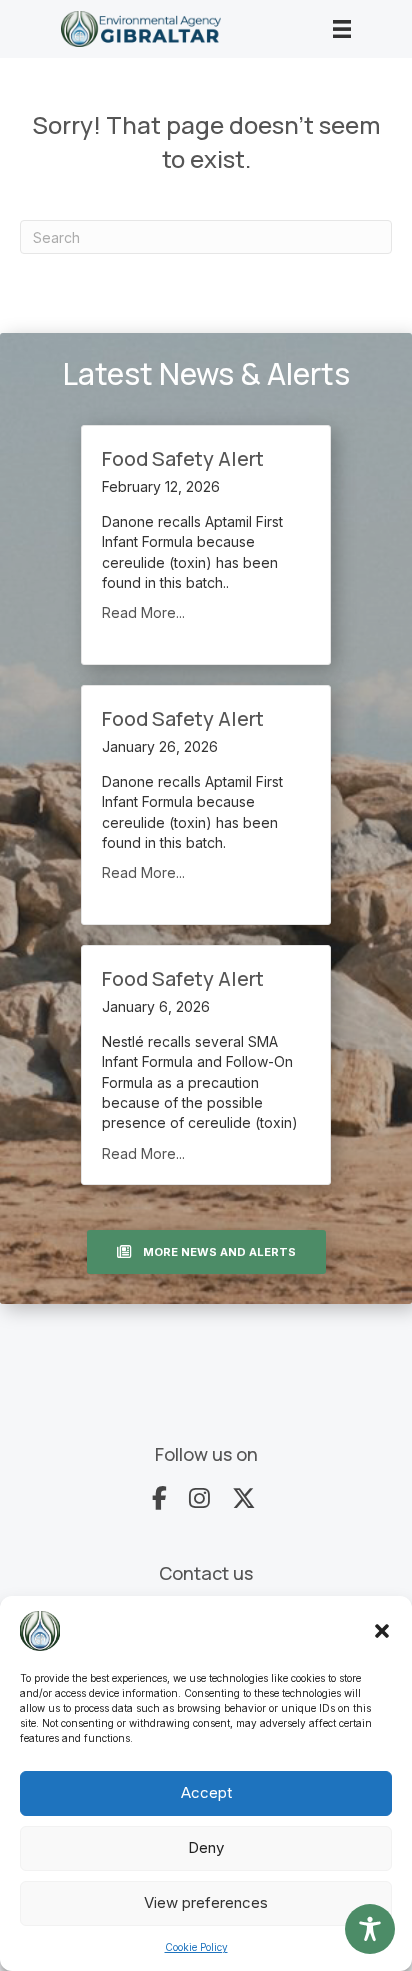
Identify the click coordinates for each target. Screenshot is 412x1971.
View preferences (206, 1902)
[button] (382, 1631)
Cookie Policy (196, 1947)
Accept (206, 1792)
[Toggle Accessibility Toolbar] (370, 1929)
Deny (206, 1847)
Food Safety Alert (183, 458)
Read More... (143, 612)
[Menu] (342, 29)
